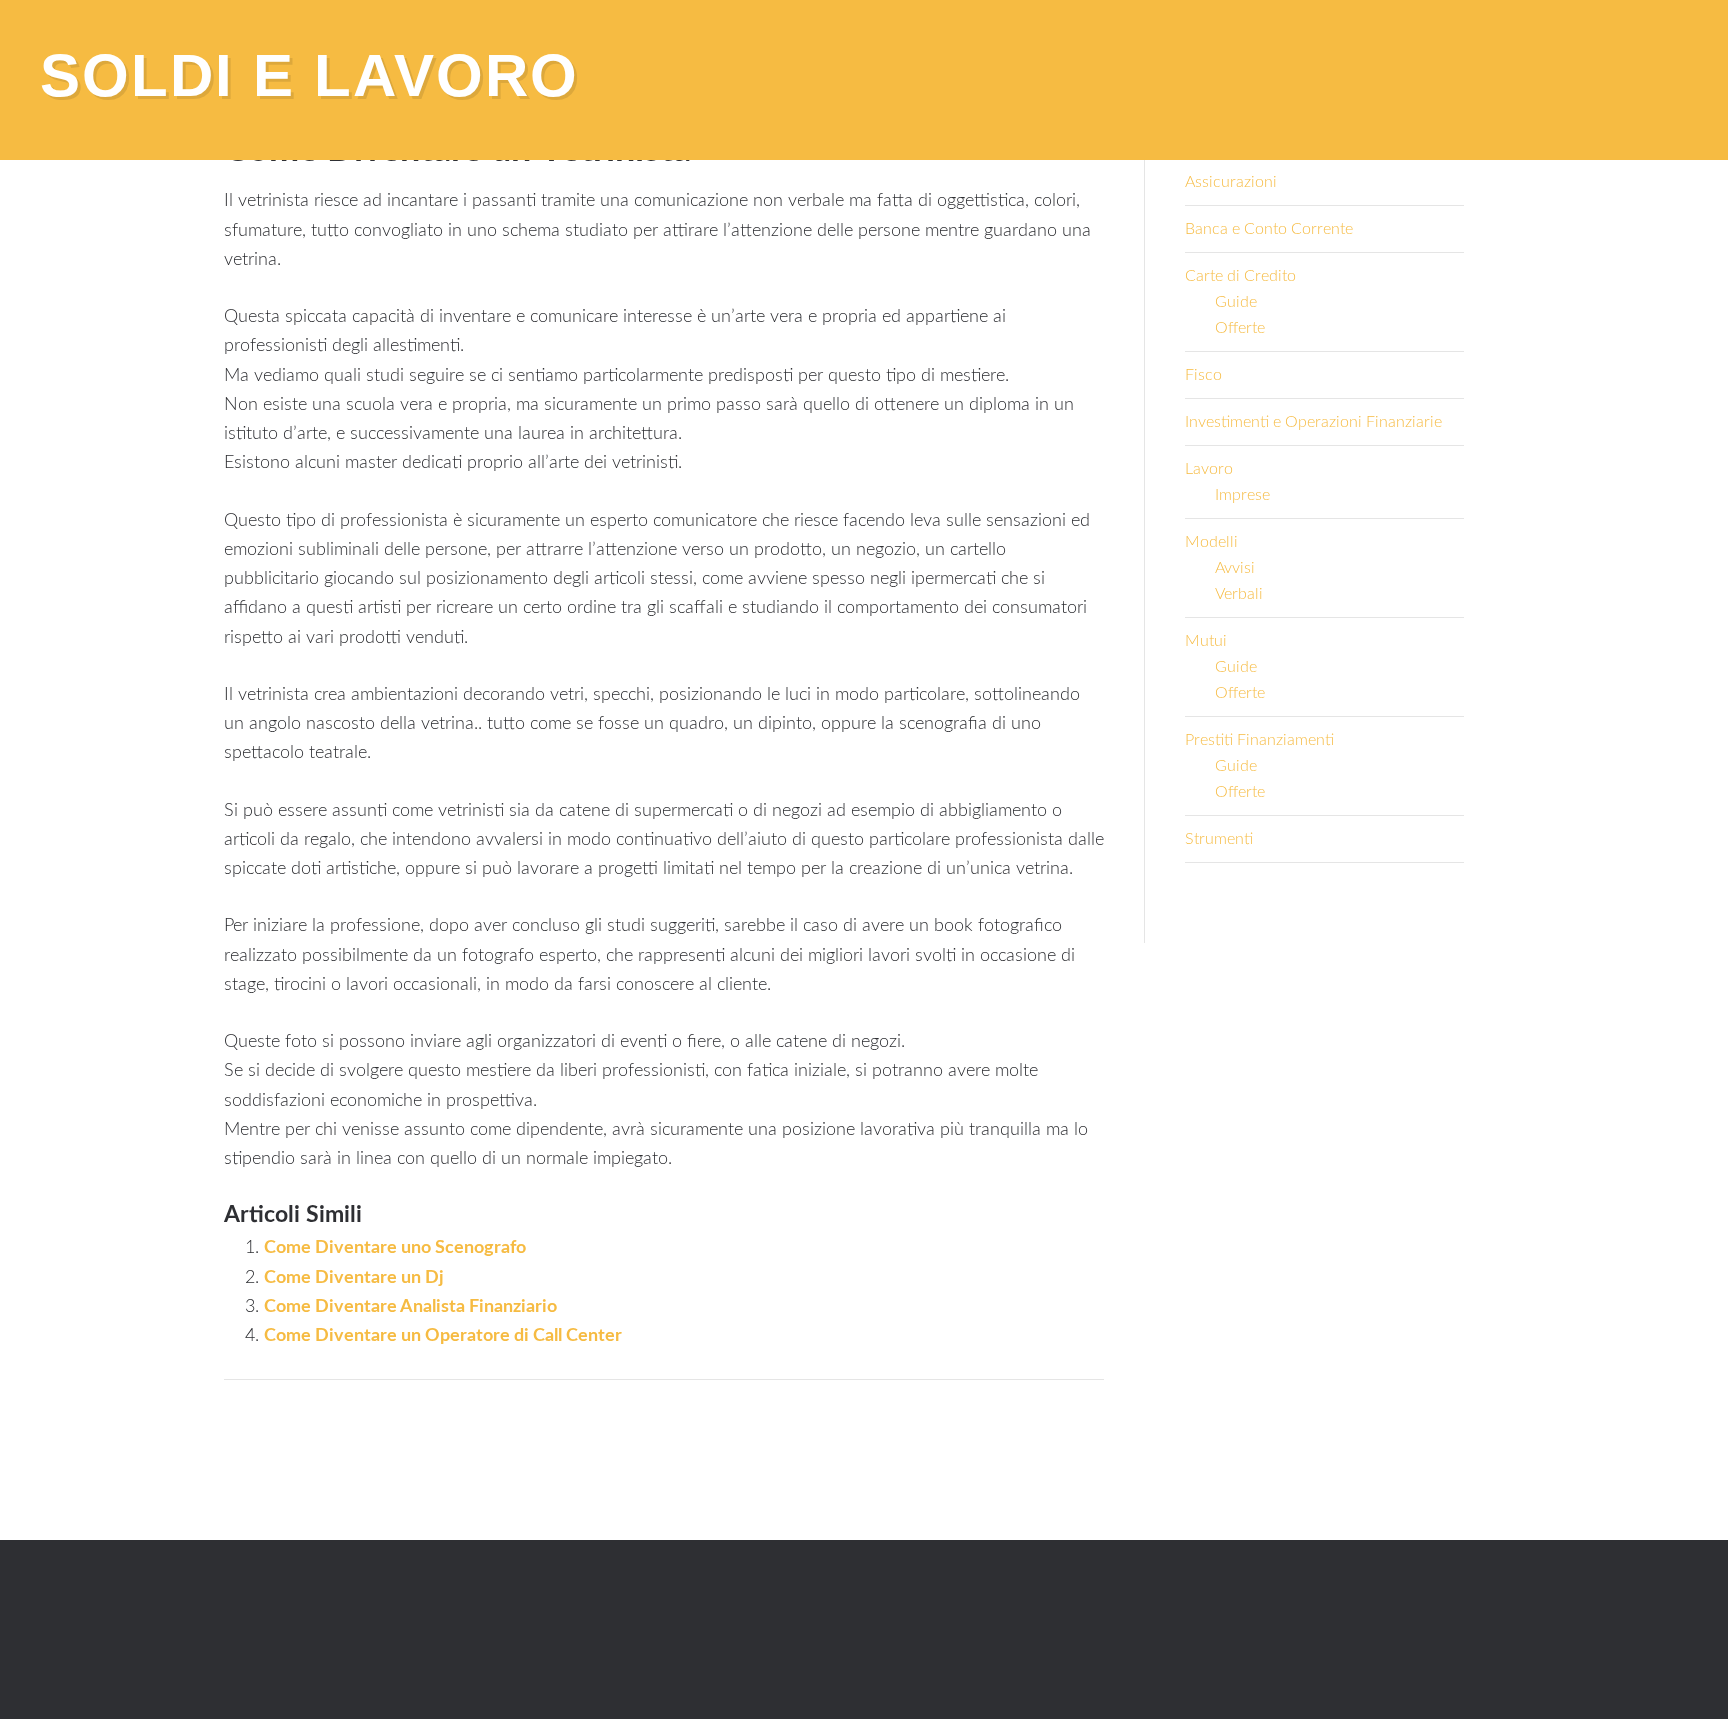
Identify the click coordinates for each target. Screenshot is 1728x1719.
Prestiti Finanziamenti (1259, 740)
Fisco (1203, 375)
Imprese (1242, 495)
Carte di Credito (1240, 276)
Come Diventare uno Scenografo (395, 1248)
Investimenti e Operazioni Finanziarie (1313, 422)
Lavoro (1209, 469)
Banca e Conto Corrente (1269, 229)
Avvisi (1235, 568)
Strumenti (1219, 839)
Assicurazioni (1231, 182)
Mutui (1206, 641)
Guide (1236, 302)
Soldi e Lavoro (309, 75)
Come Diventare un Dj (354, 1278)
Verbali (1239, 594)
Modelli (1211, 542)
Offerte (1240, 328)
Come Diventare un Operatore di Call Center (443, 1336)
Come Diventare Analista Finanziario (410, 1307)
